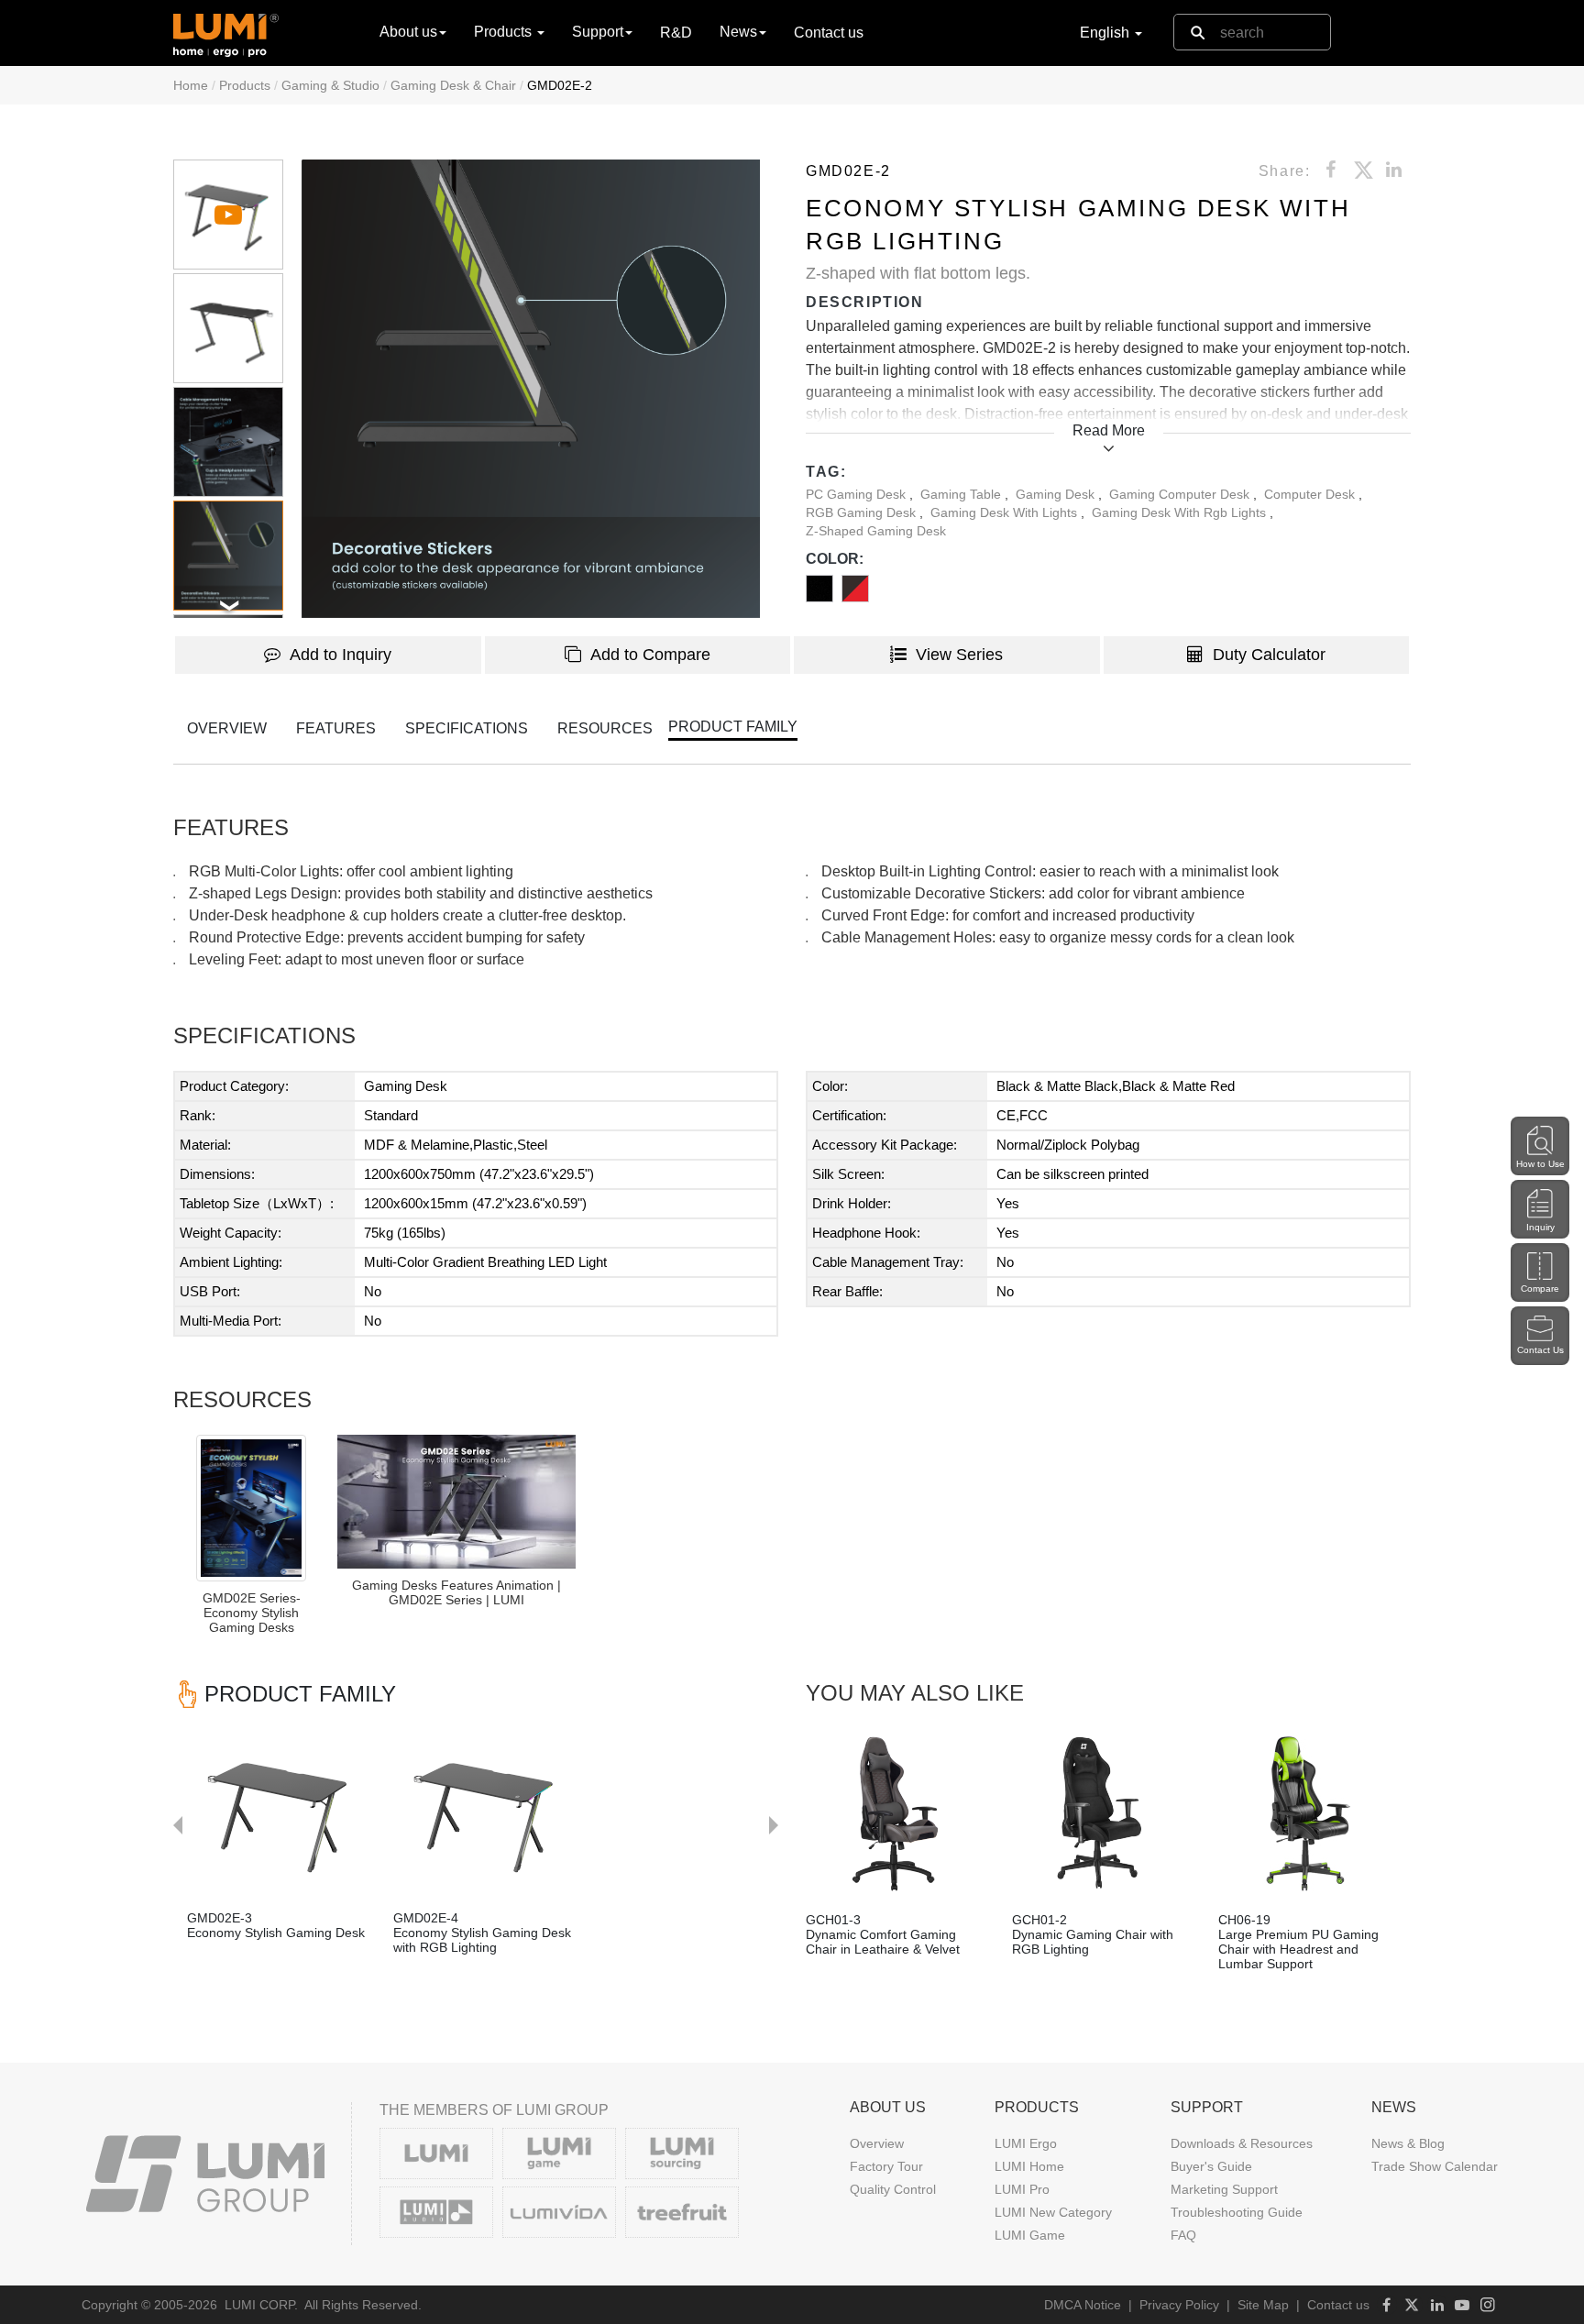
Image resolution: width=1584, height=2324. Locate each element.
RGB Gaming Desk (863, 512)
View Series (959, 655)
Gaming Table (962, 494)
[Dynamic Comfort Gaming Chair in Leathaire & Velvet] (895, 1814)
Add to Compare (650, 655)
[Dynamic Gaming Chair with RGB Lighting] (1101, 1814)
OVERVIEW (227, 728)
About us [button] (408, 32)
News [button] (738, 32)
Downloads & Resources (1242, 2143)
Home (191, 85)
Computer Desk (1311, 494)
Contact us (829, 33)
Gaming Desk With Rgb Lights (1181, 512)
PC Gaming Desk (858, 494)
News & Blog (1408, 2143)
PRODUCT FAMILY (733, 727)
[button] (531, 389)
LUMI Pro (1022, 2189)
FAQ (1183, 2235)
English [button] (1106, 33)
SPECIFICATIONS (467, 728)
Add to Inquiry (341, 655)
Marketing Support (1224, 2189)
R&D (676, 33)
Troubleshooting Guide (1237, 2212)
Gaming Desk (1057, 494)
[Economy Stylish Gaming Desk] (324, 1812)
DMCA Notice (1083, 2305)
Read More (1109, 430)
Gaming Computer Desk (1181, 494)
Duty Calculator (1269, 655)
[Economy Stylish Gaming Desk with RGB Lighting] (530, 1812)
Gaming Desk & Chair (453, 85)
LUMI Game (1030, 2235)
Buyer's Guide (1211, 2166)
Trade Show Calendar (1435, 2166)
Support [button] (598, 32)
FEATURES (336, 728)
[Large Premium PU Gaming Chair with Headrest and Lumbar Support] (1308, 1814)
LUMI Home (1029, 2166)
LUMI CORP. (261, 2305)
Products (245, 85)
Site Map (1263, 2305)
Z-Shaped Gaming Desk (876, 531)
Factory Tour (886, 2166)
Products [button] (505, 32)
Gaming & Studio (330, 85)
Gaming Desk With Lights (1006, 512)
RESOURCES (605, 728)
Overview (877, 2143)
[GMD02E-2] (456, 1502)
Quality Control (893, 2189)
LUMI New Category (1053, 2212)
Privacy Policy (1179, 2305)
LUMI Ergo (1026, 2143)
